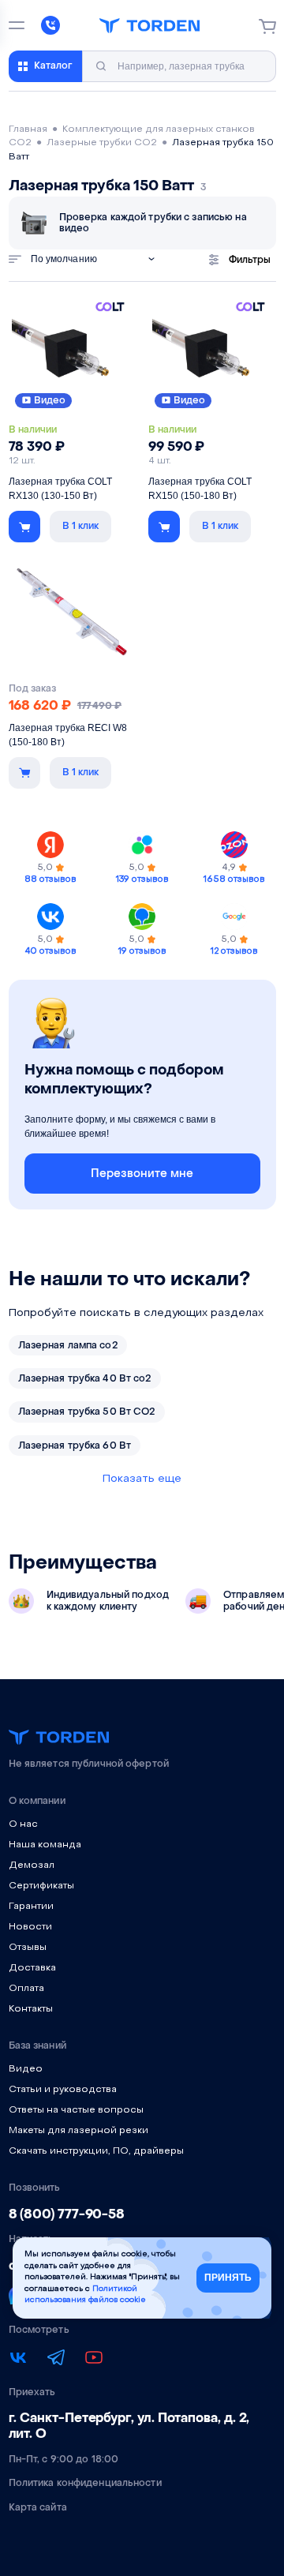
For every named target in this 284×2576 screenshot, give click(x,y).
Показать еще (142, 1479)
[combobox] (98, 259)
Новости (30, 1927)
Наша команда (45, 1845)
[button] (24, 527)
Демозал (32, 1865)
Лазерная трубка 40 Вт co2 (85, 1378)
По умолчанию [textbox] (64, 259)
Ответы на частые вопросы (76, 2110)
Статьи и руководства (63, 2090)
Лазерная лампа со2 (68, 1345)
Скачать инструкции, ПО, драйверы (96, 2151)
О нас (23, 1824)
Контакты (31, 2009)
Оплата (26, 1989)
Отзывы (28, 1948)
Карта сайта (38, 2507)
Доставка (32, 1968)
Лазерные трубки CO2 (102, 143)
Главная (28, 129)
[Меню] (17, 25)
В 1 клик (80, 526)
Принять (228, 2278)
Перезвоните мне (142, 1174)
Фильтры (250, 260)
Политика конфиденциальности (85, 2483)
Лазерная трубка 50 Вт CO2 (87, 1412)
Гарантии (31, 1907)
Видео (50, 400)
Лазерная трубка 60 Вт (75, 1445)
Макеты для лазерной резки (78, 2131)
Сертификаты (41, 1886)
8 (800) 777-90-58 (67, 2214)
